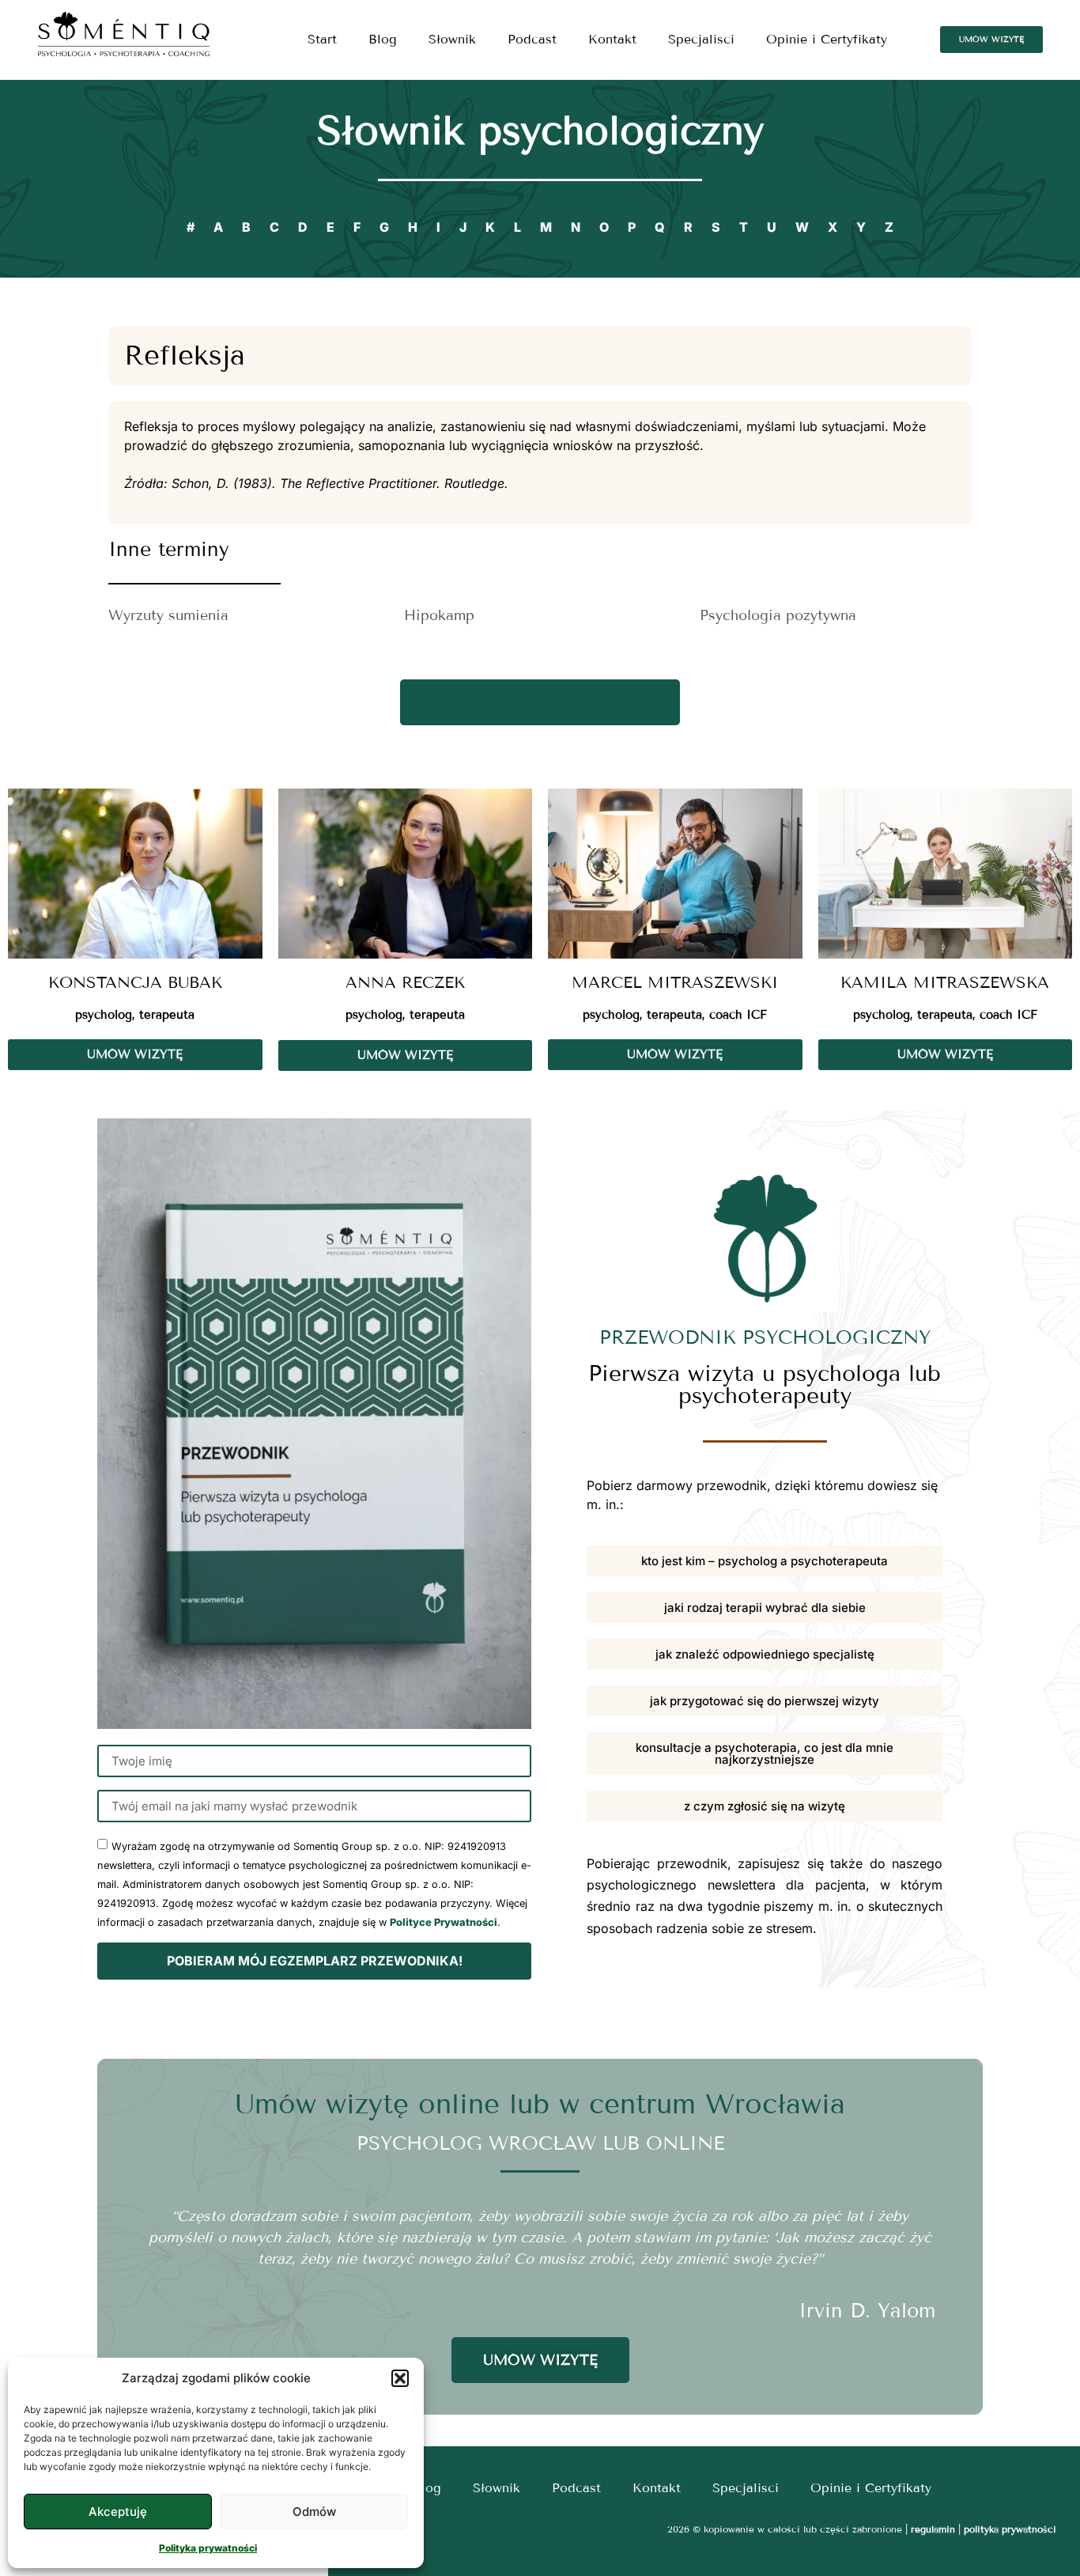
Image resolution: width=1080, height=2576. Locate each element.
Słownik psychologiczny (540, 131)
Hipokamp (439, 615)
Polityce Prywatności (444, 1922)
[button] (400, 2378)
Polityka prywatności (208, 2548)
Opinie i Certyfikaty (827, 39)
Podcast (532, 39)
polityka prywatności (1010, 2529)
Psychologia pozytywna (778, 615)
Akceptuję (118, 2512)
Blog (383, 39)
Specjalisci (701, 39)
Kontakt (612, 39)
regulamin (933, 2529)
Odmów (314, 2512)
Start (322, 39)
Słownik (452, 39)
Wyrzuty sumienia (168, 615)
